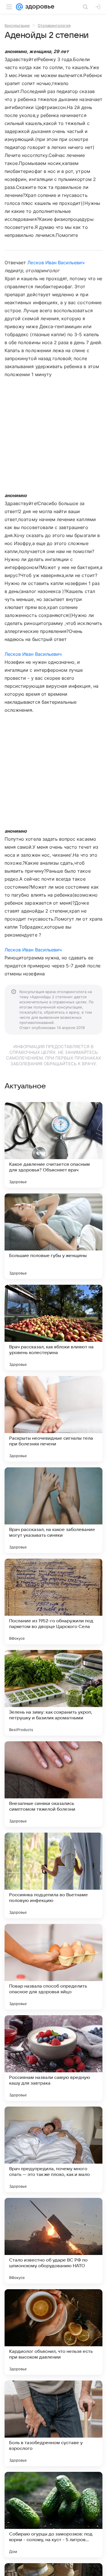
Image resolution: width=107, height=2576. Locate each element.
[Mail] (19, 7)
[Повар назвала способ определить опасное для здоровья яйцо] (53, 1967)
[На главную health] (39, 7)
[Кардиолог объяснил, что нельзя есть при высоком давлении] (53, 2332)
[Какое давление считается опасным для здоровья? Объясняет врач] (53, 1145)
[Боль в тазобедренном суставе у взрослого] (53, 2423)
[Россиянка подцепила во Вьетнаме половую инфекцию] (53, 1875)
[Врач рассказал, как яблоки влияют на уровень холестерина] (53, 1328)
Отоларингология (54, 25)
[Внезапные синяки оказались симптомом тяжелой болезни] (53, 1784)
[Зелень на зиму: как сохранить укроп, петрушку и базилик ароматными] (53, 1693)
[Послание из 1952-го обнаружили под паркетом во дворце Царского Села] (53, 1601)
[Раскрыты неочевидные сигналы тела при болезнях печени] (53, 1419)
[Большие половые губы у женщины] (53, 1236)
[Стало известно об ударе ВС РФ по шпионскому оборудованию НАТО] (53, 2241)
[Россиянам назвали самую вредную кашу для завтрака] (53, 2058)
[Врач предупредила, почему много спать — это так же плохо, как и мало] (53, 2149)
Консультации (17, 25)
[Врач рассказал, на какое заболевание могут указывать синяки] (53, 1510)
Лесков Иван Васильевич (56, 263)
